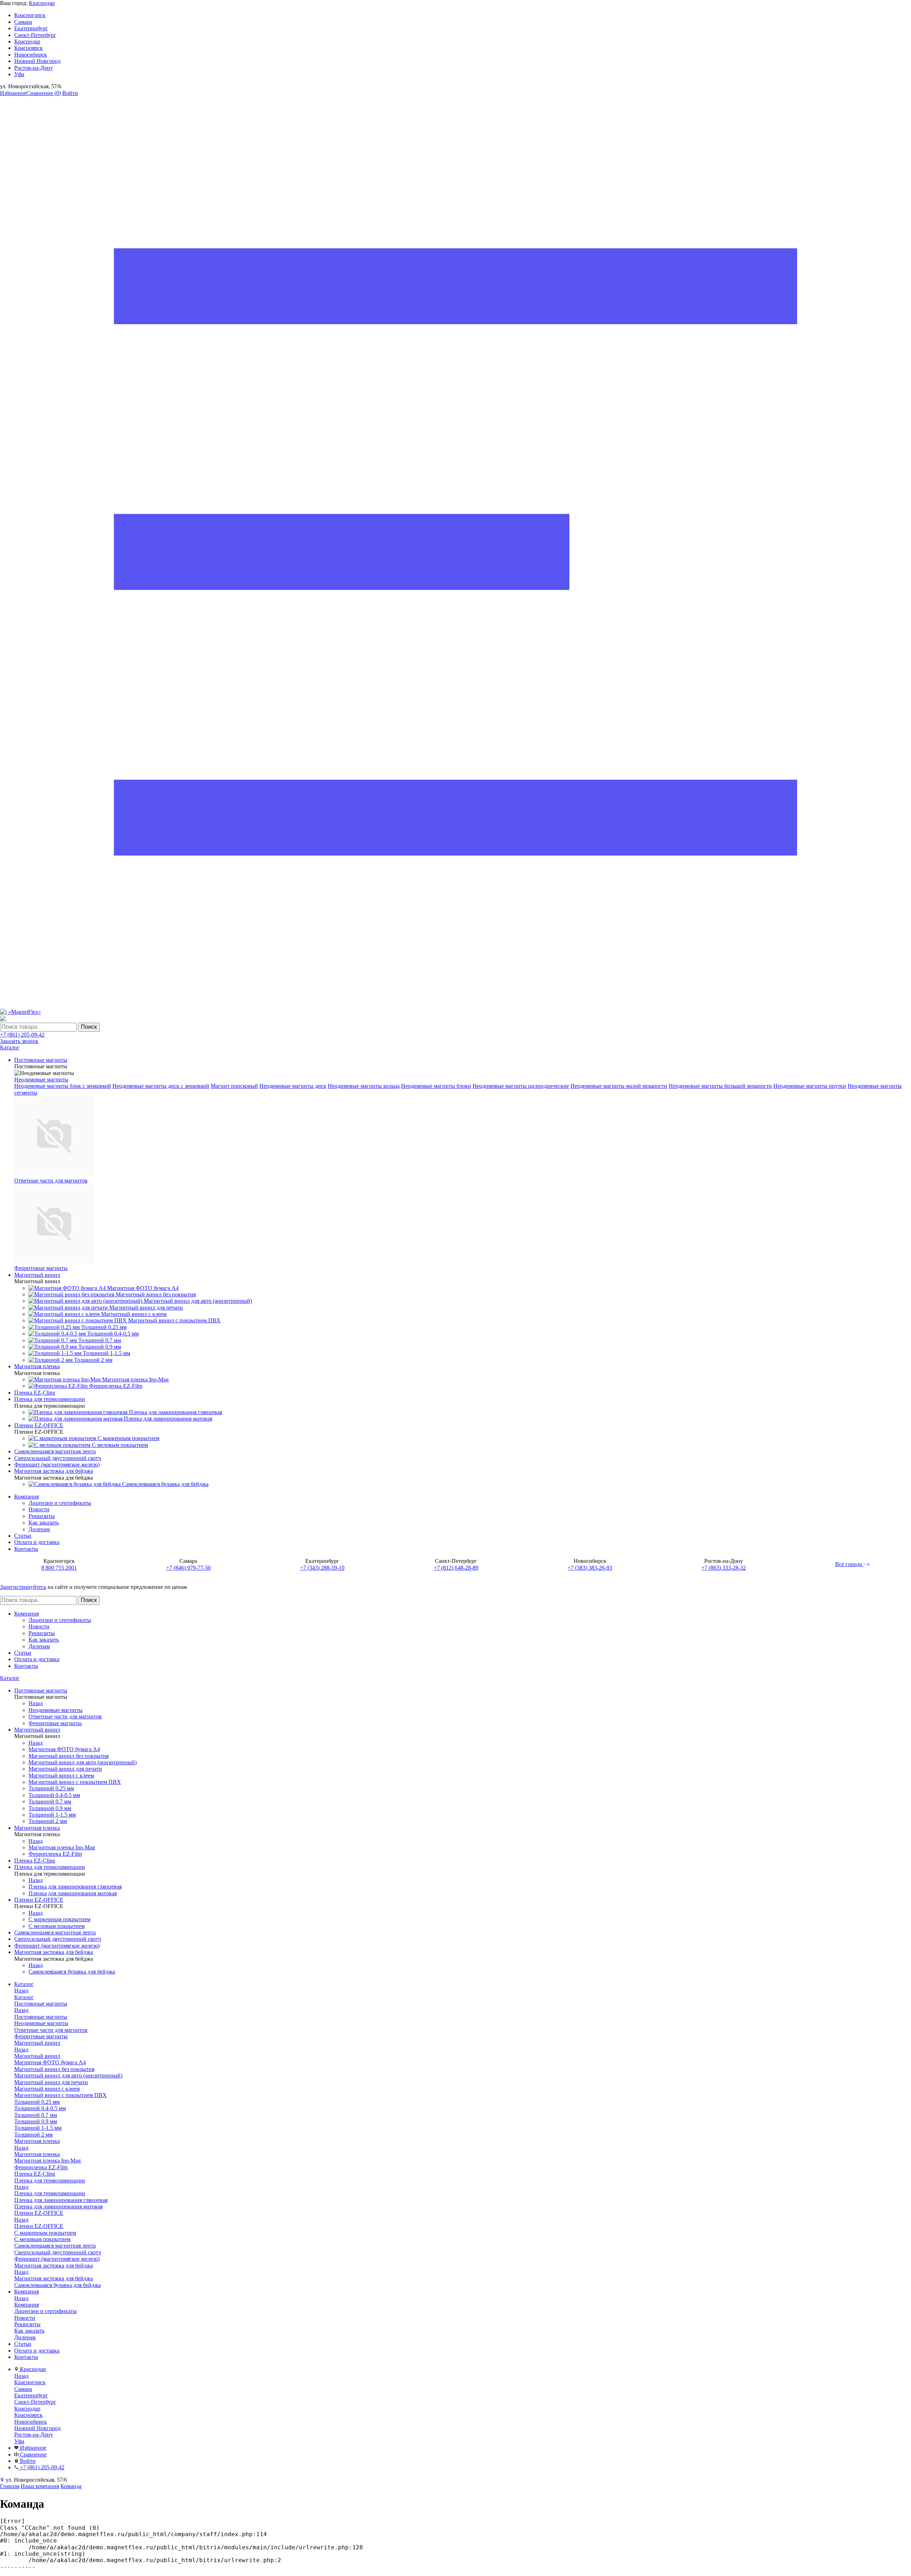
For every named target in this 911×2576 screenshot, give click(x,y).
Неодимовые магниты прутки (810, 1086)
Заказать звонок (19, 1041)
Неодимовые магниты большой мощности (720, 1086)
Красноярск (28, 48)
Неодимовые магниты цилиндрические (521, 1086)
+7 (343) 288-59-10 (322, 1568)
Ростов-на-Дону (34, 68)
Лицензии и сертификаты (60, 1503)
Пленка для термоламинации (50, 2193)
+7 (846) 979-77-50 (188, 1568)
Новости (39, 1509)
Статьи (23, 1536)
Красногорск (30, 15)
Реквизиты (42, 1516)
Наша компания (40, 2486)
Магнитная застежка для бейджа (54, 2278)
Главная (10, 2486)
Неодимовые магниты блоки (436, 1086)
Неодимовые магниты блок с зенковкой (63, 1086)
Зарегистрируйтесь (23, 1587)
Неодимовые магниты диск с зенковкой (161, 1086)
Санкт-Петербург (35, 35)
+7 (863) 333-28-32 (724, 1568)
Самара (23, 22)
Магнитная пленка (37, 2154)
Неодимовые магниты (41, 1079)
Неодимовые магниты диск (293, 1086)
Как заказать (44, 1523)
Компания (27, 1497)
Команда (71, 2486)
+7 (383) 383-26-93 (590, 1568)
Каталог (10, 1678)
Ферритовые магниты (41, 1268)
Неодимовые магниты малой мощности (619, 1086)
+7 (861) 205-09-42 (22, 1035)
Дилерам (39, 1529)
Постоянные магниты (41, 2017)
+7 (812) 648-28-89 (456, 1568)
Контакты (26, 1549)
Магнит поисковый (234, 1086)
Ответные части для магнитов (51, 1181)
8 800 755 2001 (59, 1568)
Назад (36, 1703)
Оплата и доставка (37, 1542)
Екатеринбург (31, 28)
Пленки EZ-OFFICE (39, 2226)
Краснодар (42, 3)
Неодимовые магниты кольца (364, 1086)
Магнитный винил (37, 2056)
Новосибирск (31, 55)
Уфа (19, 74)
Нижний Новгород (37, 61)
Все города (849, 1564)
